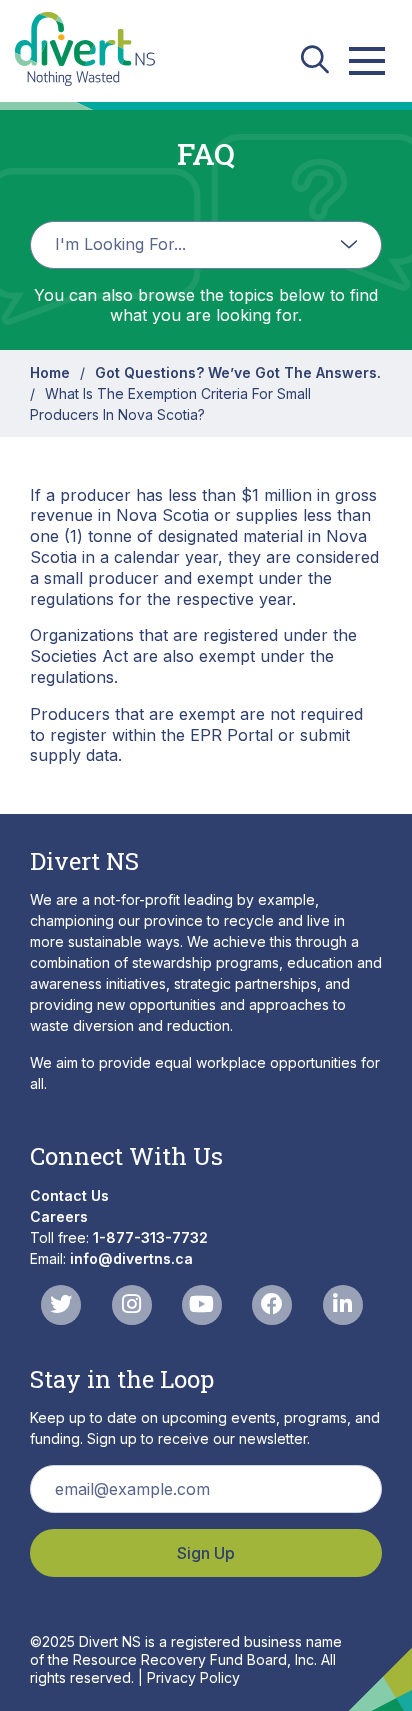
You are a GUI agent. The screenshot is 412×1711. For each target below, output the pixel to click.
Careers (59, 1216)
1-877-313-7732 (150, 1237)
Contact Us (69, 1195)
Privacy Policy (193, 1677)
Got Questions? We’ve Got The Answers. (238, 372)
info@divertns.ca (131, 1258)
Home (50, 372)
